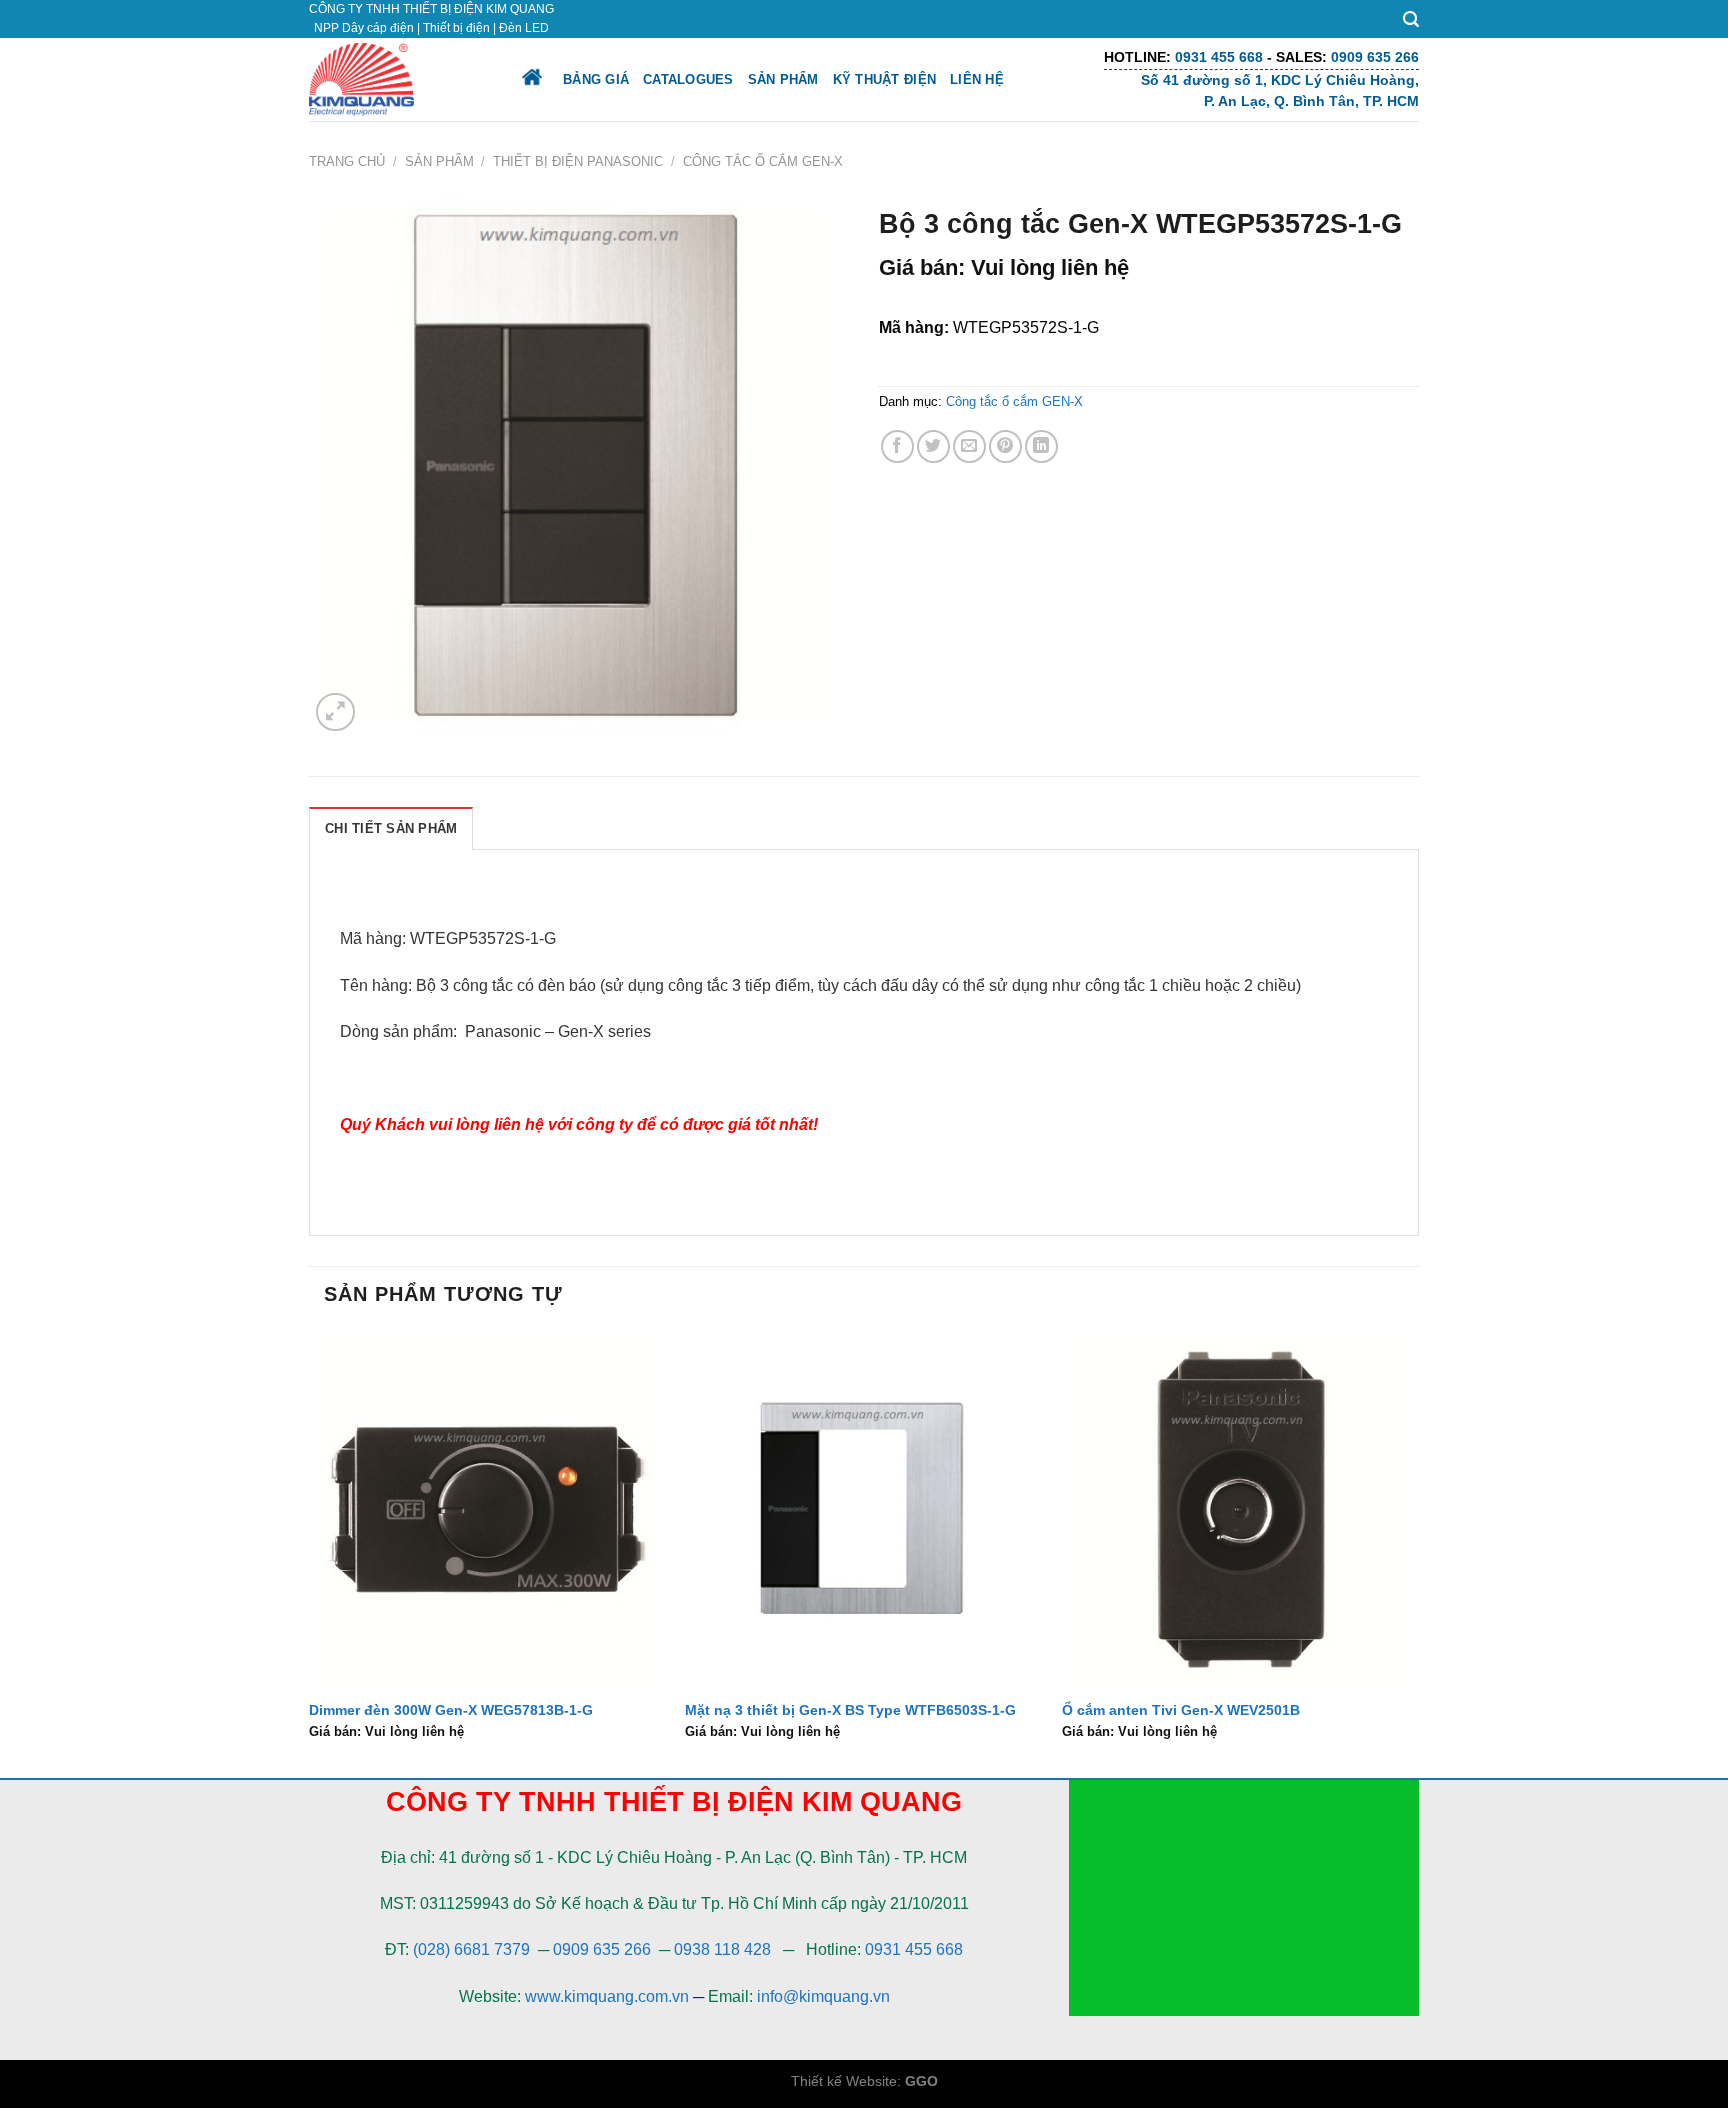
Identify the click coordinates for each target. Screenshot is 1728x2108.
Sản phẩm (783, 79)
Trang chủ (347, 161)
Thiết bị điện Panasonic (578, 161)
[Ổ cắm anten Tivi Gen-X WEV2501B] (1240, 1509)
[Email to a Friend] (969, 446)
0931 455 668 (914, 1949)
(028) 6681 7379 (473, 1949)
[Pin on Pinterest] (1005, 446)
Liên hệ (977, 79)
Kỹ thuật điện (884, 79)
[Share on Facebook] (897, 446)
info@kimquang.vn (823, 1996)
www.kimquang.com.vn (607, 1996)
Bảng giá (596, 79)
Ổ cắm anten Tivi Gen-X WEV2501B (1181, 1710)
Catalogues (688, 79)
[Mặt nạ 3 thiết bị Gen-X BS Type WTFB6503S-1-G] (863, 1509)
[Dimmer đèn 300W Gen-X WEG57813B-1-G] (487, 1509)
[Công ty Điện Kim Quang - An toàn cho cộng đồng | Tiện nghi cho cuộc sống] (397, 79)
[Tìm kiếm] (1411, 19)
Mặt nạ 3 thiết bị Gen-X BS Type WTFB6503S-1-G (850, 1710)
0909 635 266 (602, 1949)
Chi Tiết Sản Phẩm (391, 828)
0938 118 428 (722, 1949)
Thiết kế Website (844, 2081)
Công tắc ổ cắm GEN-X (763, 161)
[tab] (391, 828)
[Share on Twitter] (933, 446)
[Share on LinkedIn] (1041, 446)
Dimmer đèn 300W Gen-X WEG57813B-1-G (451, 1710)
